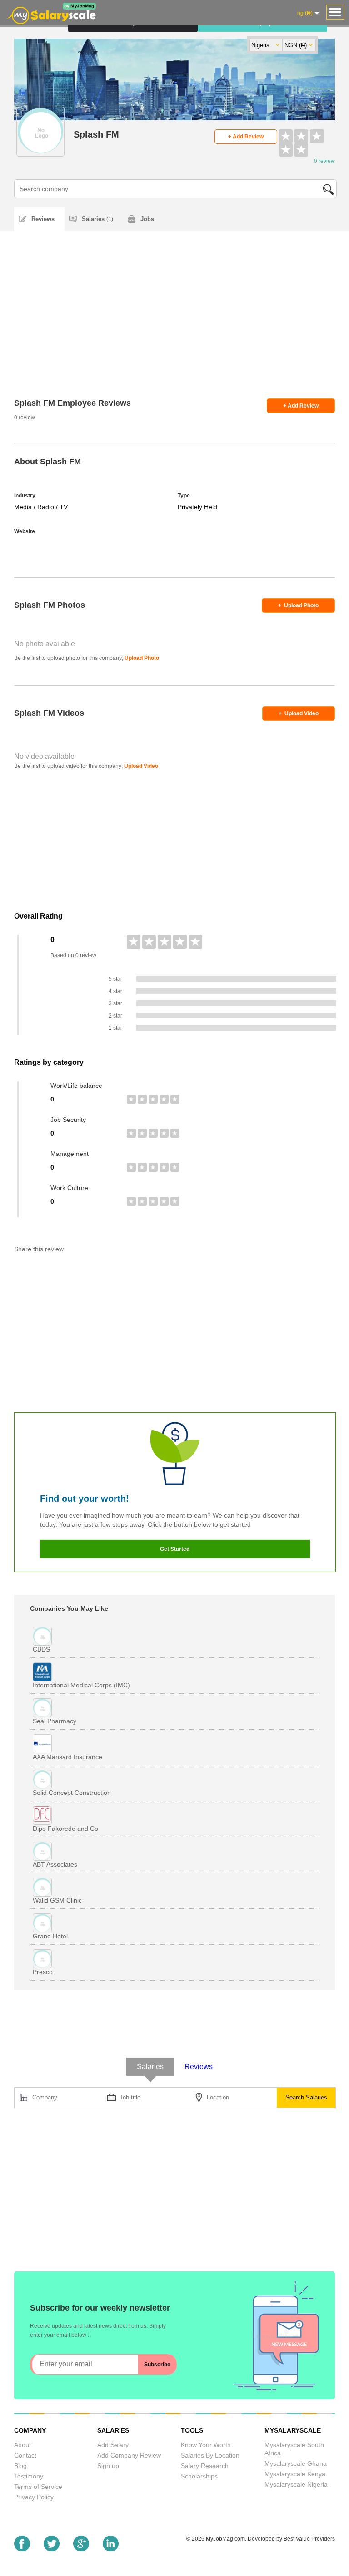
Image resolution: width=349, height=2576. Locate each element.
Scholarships (199, 2476)
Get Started (175, 1549)
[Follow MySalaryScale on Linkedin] (111, 2549)
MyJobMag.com (225, 2539)
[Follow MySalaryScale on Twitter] (52, 2549)
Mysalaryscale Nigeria (296, 2484)
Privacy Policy (34, 2497)
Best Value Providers (309, 2539)
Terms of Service (38, 2487)
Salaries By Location (210, 2455)
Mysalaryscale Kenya (295, 2474)
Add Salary (113, 2445)
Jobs (147, 219)
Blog (20, 2466)
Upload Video (299, 713)
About (22, 2445)
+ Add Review (246, 137)
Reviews (43, 219)
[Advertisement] (175, 326)
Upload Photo (298, 605)
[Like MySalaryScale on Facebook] (22, 2549)
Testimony (29, 2476)
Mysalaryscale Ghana (296, 2463)
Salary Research (205, 2466)
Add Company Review (129, 2455)
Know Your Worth (206, 2445)
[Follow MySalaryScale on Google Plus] (81, 2549)
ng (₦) (305, 13)
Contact (25, 2455)
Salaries (97, 219)
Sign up (108, 2466)
